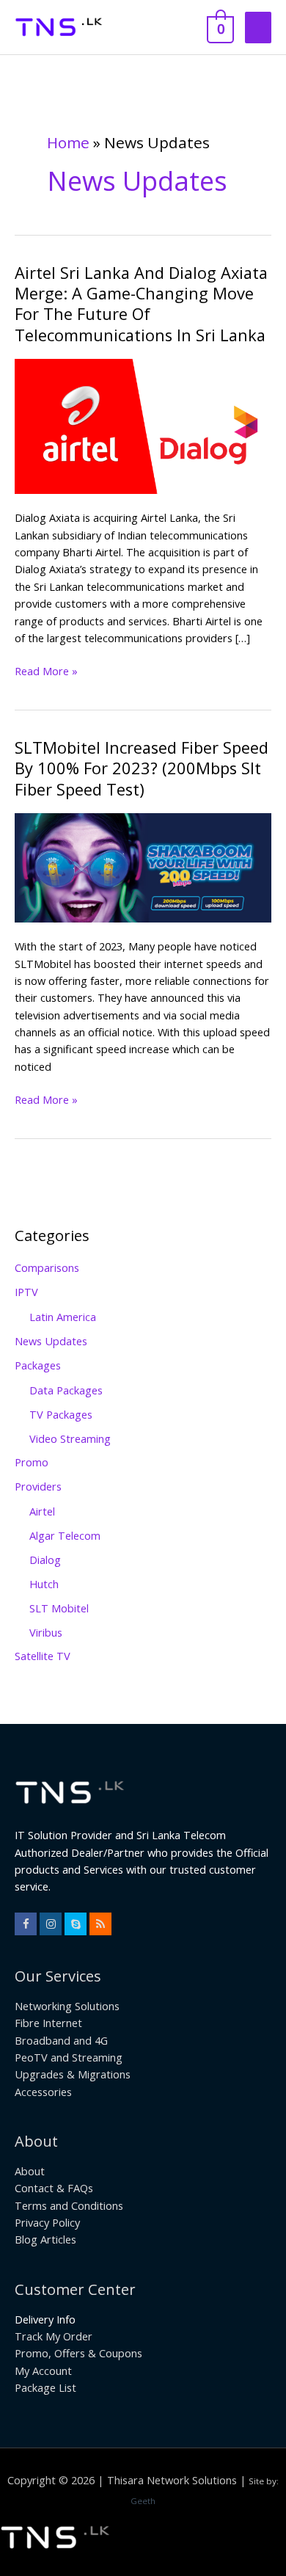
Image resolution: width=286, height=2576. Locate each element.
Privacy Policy (47, 2222)
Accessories (43, 2092)
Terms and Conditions (69, 2205)
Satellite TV (43, 1656)
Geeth (143, 2501)
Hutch (44, 1584)
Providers (38, 1486)
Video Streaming (70, 1438)
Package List (45, 2387)
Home (68, 142)
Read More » (46, 670)
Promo (32, 1462)
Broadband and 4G (61, 2040)
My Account (43, 2371)
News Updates (51, 1341)
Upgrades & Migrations (73, 2074)
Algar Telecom (65, 1535)
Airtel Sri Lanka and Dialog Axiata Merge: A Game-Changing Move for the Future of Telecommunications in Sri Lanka (141, 304)
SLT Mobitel (59, 1608)
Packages (38, 1365)
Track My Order (54, 2336)
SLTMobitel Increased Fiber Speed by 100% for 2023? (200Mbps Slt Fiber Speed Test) (142, 768)
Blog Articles (45, 2239)
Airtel (42, 1511)
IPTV (26, 1292)
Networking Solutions (67, 2006)
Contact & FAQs (54, 2188)
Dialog (45, 1560)
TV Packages (61, 1414)
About (30, 2171)
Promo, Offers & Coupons (78, 2353)
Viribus (46, 1632)
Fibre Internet (48, 2023)
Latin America (63, 1317)
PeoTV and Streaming (69, 2057)
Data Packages (66, 1390)
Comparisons (47, 1267)
